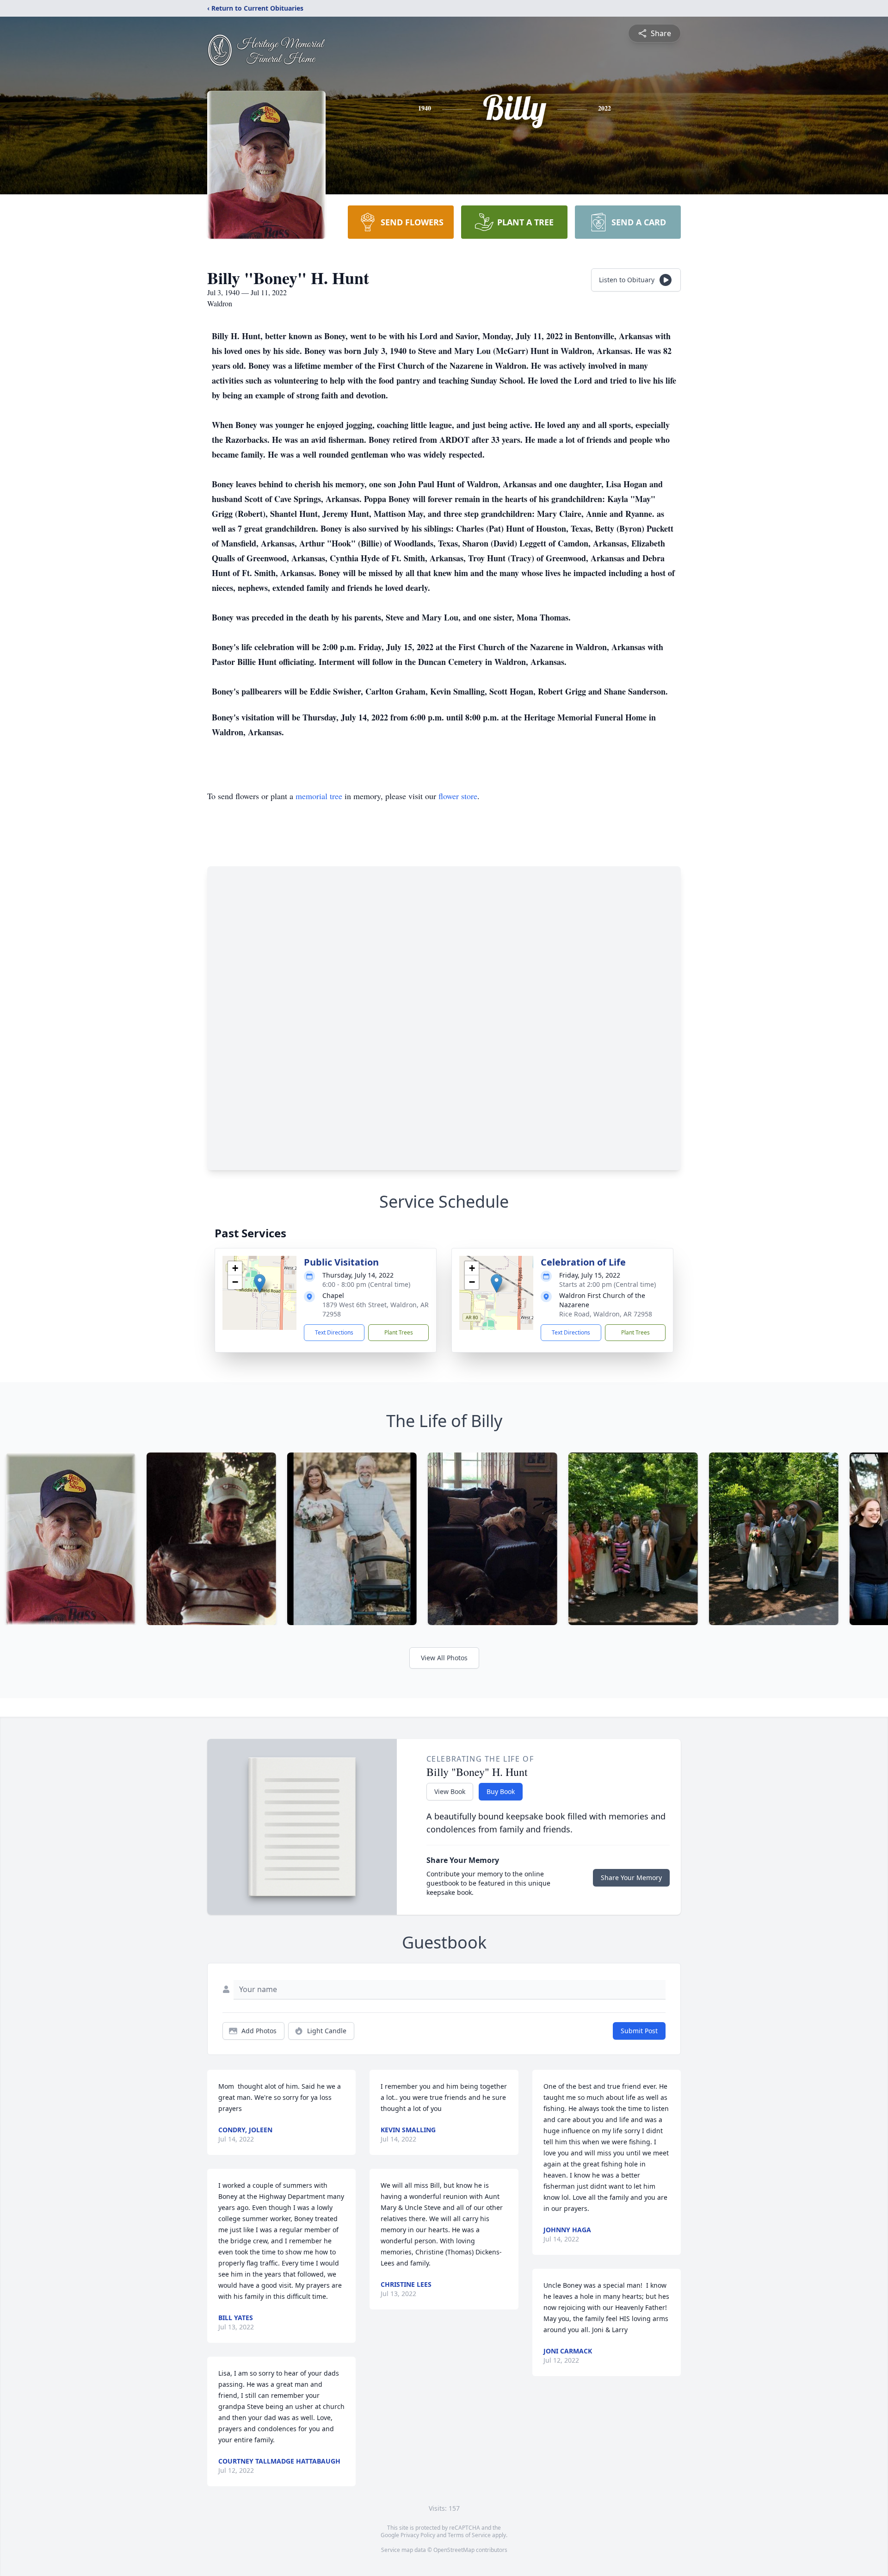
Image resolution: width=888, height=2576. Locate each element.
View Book (450, 1791)
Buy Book (501, 1791)
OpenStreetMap (454, 2550)
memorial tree (319, 796)
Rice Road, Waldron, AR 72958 (606, 1314)
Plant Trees (399, 1332)
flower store (458, 796)
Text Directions (334, 1332)
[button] (260, 1283)
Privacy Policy (418, 2535)
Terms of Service (469, 2535)
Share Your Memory (631, 1878)
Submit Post (639, 2031)
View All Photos (444, 1658)
